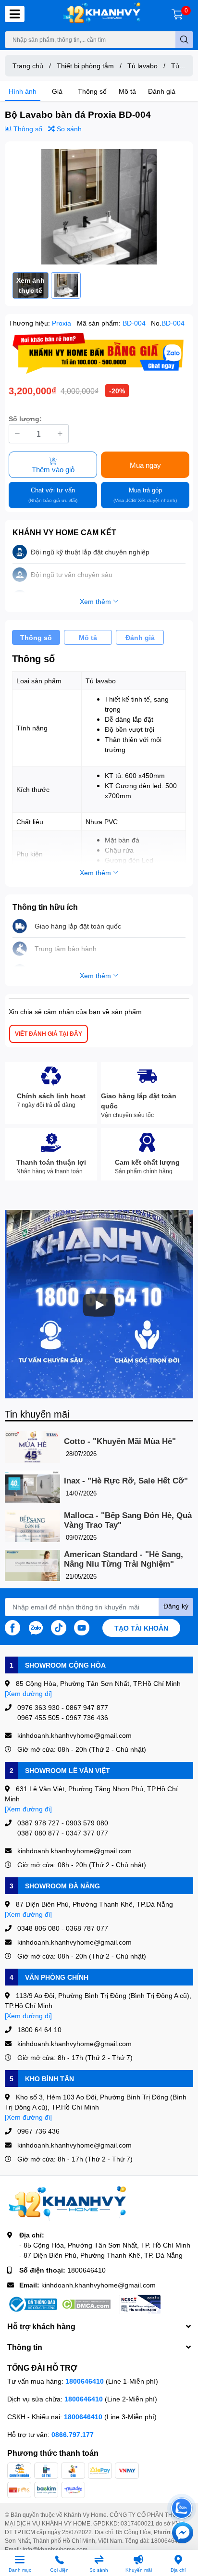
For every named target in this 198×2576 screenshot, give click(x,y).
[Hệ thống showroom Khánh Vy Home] (102, 14)
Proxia (62, 323)
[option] (99, 207)
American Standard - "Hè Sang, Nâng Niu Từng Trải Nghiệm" (124, 1559)
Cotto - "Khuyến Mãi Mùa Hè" (120, 1441)
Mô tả (127, 91)
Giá (57, 91)
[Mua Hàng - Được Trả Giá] (99, 353)
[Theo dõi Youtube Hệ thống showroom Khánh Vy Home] (82, 1627)
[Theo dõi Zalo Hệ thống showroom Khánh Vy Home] (36, 1627)
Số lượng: (25, 419)
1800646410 (87, 2270)
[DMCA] (86, 2304)
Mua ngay (145, 465)
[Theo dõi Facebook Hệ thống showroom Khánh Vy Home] (12, 1627)
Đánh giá (162, 91)
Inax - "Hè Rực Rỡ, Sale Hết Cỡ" (126, 1481)
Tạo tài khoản (141, 1628)
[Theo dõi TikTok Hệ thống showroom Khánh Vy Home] (59, 1627)
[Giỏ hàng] (177, 14)
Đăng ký (176, 1606)
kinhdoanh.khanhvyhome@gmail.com (99, 2285)
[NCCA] (140, 2304)
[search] (184, 40)
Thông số (92, 91)
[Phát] (99, 1305)
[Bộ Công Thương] (32, 2304)
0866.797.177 (73, 2434)
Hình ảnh (23, 91)
